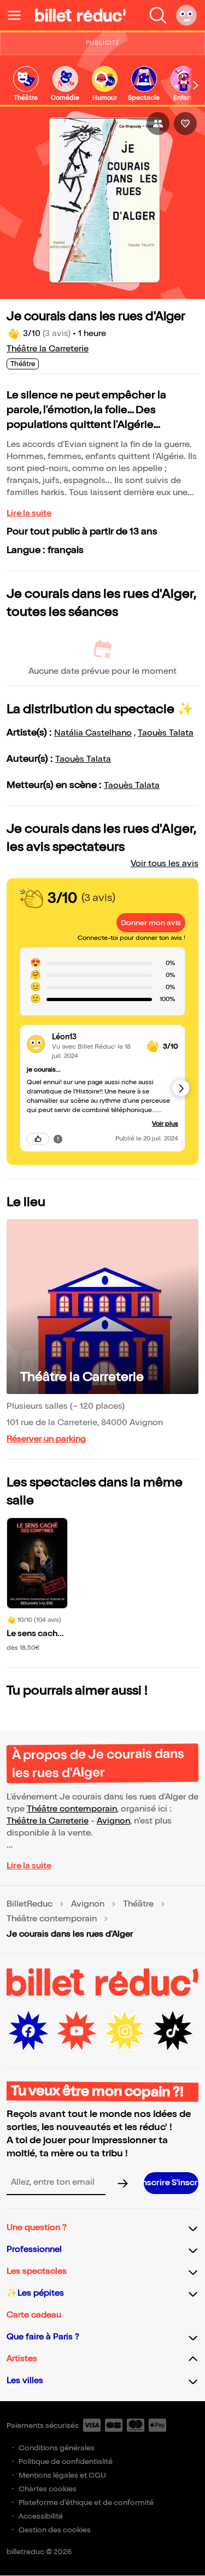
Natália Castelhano (93, 733)
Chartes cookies (48, 2489)
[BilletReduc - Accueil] (80, 15)
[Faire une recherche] (158, 15)
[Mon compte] (186, 15)
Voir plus (165, 1124)
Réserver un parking (46, 1439)
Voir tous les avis (165, 864)
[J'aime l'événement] (185, 123)
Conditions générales (57, 2448)
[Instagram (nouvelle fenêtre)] (125, 2031)
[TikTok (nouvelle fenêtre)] (173, 2031)
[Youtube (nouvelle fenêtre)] (77, 2031)
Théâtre (138, 1904)
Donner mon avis (151, 923)
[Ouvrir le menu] (19, 15)
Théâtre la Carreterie (48, 349)
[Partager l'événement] (158, 123)
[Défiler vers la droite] (196, 85)
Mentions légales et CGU (62, 2475)
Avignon (113, 1821)
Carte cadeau (34, 2315)
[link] (26, 84)
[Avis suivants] (181, 1088)
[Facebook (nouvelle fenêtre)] (28, 2031)
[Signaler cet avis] (58, 1139)
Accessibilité (41, 2516)
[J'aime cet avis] (38, 1139)
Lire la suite (29, 513)
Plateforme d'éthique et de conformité (86, 2503)
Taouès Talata (166, 733)
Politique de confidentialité (66, 2462)
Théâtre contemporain (72, 1809)
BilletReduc (30, 1904)
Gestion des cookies (55, 2530)
